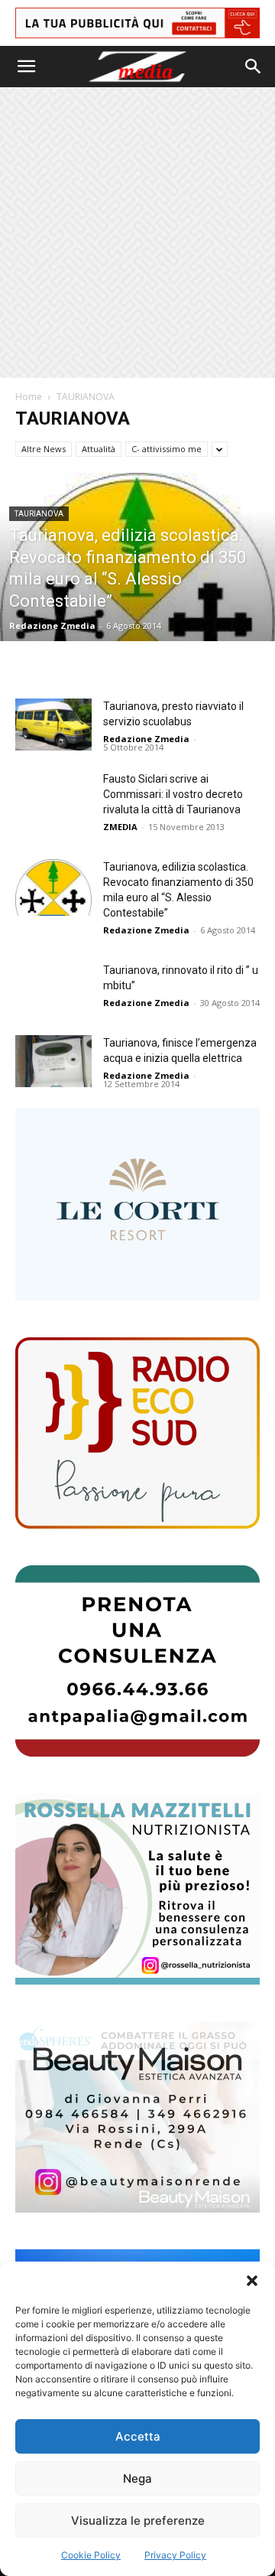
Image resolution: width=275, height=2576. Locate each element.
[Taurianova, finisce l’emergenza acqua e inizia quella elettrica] (53, 1062)
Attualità (99, 449)
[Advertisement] (137, 233)
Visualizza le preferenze (138, 2521)
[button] (252, 2281)
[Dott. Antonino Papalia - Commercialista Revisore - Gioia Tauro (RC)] (137, 1661)
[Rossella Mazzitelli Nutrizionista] (137, 1889)
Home (29, 397)
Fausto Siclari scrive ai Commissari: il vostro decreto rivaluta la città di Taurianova (173, 794)
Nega (137, 2478)
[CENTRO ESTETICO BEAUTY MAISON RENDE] (137, 2117)
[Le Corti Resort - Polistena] (137, 1205)
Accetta (138, 2436)
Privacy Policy (175, 2555)
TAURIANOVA (39, 514)
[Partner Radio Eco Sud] (137, 1433)
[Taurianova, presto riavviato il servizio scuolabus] (53, 725)
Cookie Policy (91, 2555)
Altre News (44, 449)
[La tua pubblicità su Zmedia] (137, 23)
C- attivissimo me (167, 449)
